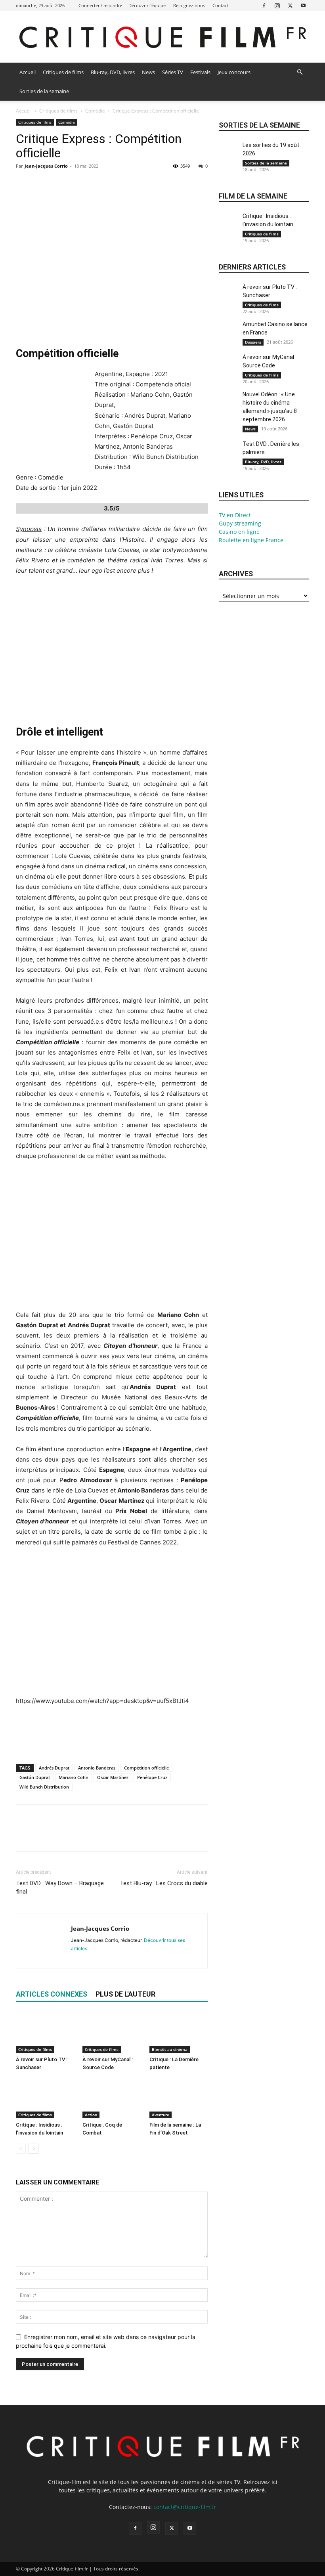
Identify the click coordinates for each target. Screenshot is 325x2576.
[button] (300, 72)
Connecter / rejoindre (100, 5)
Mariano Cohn (74, 1777)
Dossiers (253, 342)
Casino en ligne (239, 532)
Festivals (200, 72)
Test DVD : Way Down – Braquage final (60, 1887)
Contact (220, 5)
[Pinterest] (60, 184)
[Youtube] (303, 5)
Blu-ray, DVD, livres (113, 72)
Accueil (28, 72)
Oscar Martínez (113, 1777)
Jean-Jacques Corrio (46, 166)
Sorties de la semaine (44, 91)
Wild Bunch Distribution (44, 1787)
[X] (290, 5)
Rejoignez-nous (189, 5)
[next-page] (33, 2149)
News (148, 72)
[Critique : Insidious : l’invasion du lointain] (45, 2098)
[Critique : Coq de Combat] (112, 2098)
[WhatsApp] (78, 184)
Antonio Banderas (97, 1768)
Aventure (161, 2115)
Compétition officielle (146, 1768)
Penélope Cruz (152, 1777)
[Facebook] (264, 5)
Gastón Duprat (35, 1777)
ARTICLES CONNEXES (52, 1994)
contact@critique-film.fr (185, 2507)
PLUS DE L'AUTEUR (125, 1994)
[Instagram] (277, 5)
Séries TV (173, 72)
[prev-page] (21, 2149)
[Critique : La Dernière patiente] (179, 2032)
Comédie (95, 111)
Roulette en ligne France (251, 540)
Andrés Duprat (54, 1768)
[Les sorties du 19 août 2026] (229, 154)
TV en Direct (235, 515)
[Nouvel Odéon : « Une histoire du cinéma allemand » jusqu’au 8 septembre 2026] (229, 404)
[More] (97, 184)
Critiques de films (63, 72)
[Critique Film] (162, 37)
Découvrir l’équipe (147, 5)
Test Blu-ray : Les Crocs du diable (164, 1883)
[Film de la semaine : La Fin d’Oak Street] (179, 2098)
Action (91, 2115)
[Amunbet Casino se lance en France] (229, 333)
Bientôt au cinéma (170, 2049)
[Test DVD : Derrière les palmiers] (229, 453)
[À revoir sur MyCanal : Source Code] (112, 2032)
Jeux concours (234, 72)
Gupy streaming (240, 523)
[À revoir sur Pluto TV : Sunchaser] (45, 2032)
